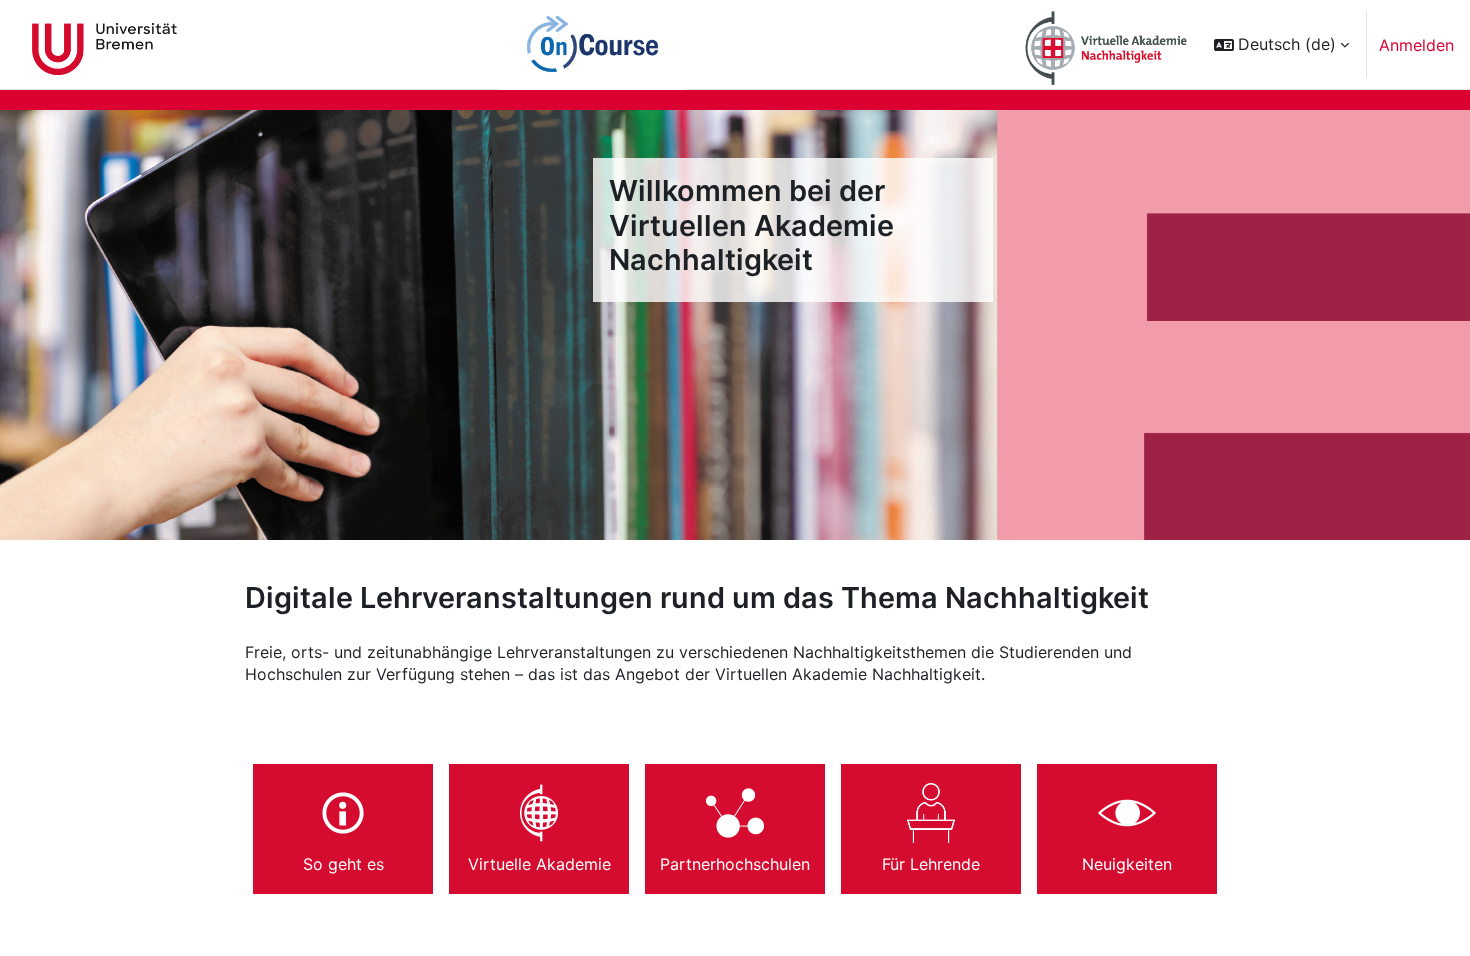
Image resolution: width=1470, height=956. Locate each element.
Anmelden (1416, 45)
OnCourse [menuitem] (593, 45)
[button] (1281, 44)
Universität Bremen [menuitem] (104, 45)
